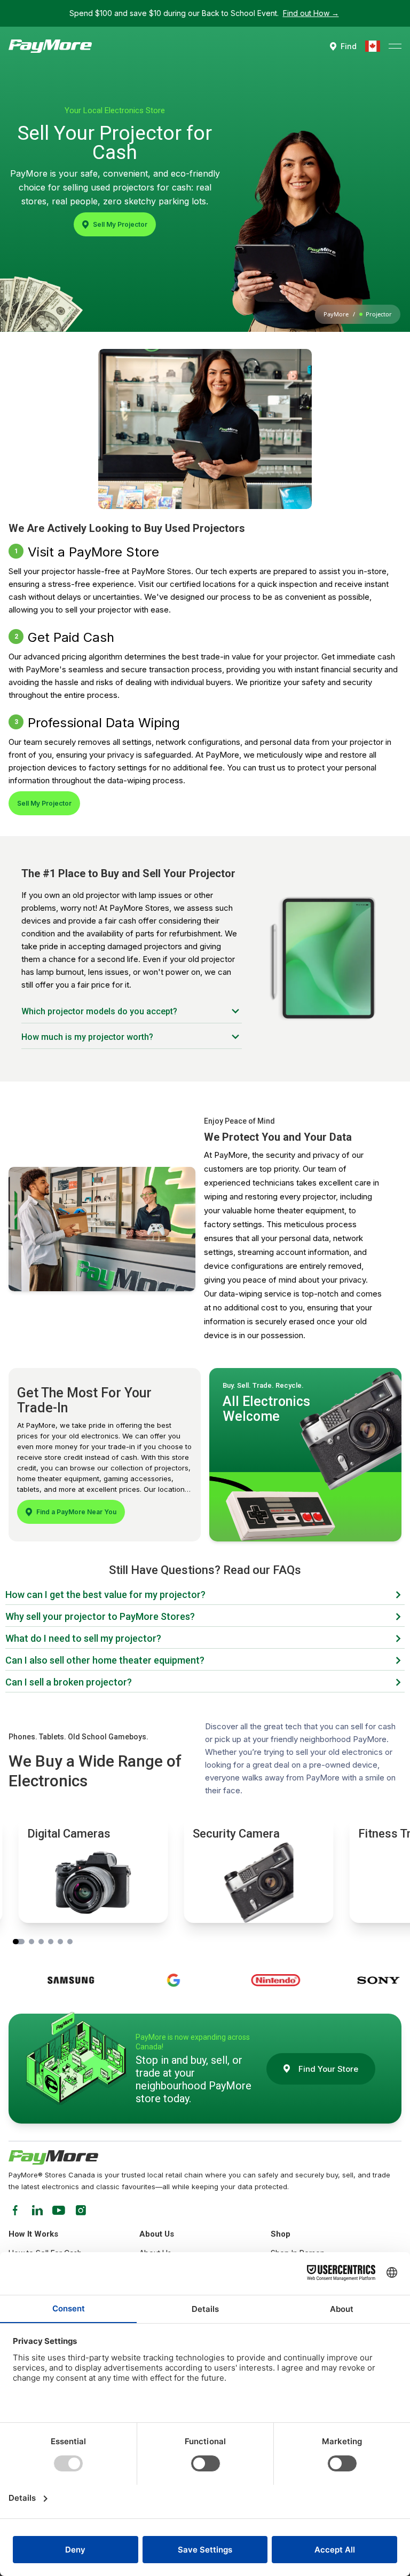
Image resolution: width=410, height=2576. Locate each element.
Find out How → (311, 13)
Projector (379, 314)
